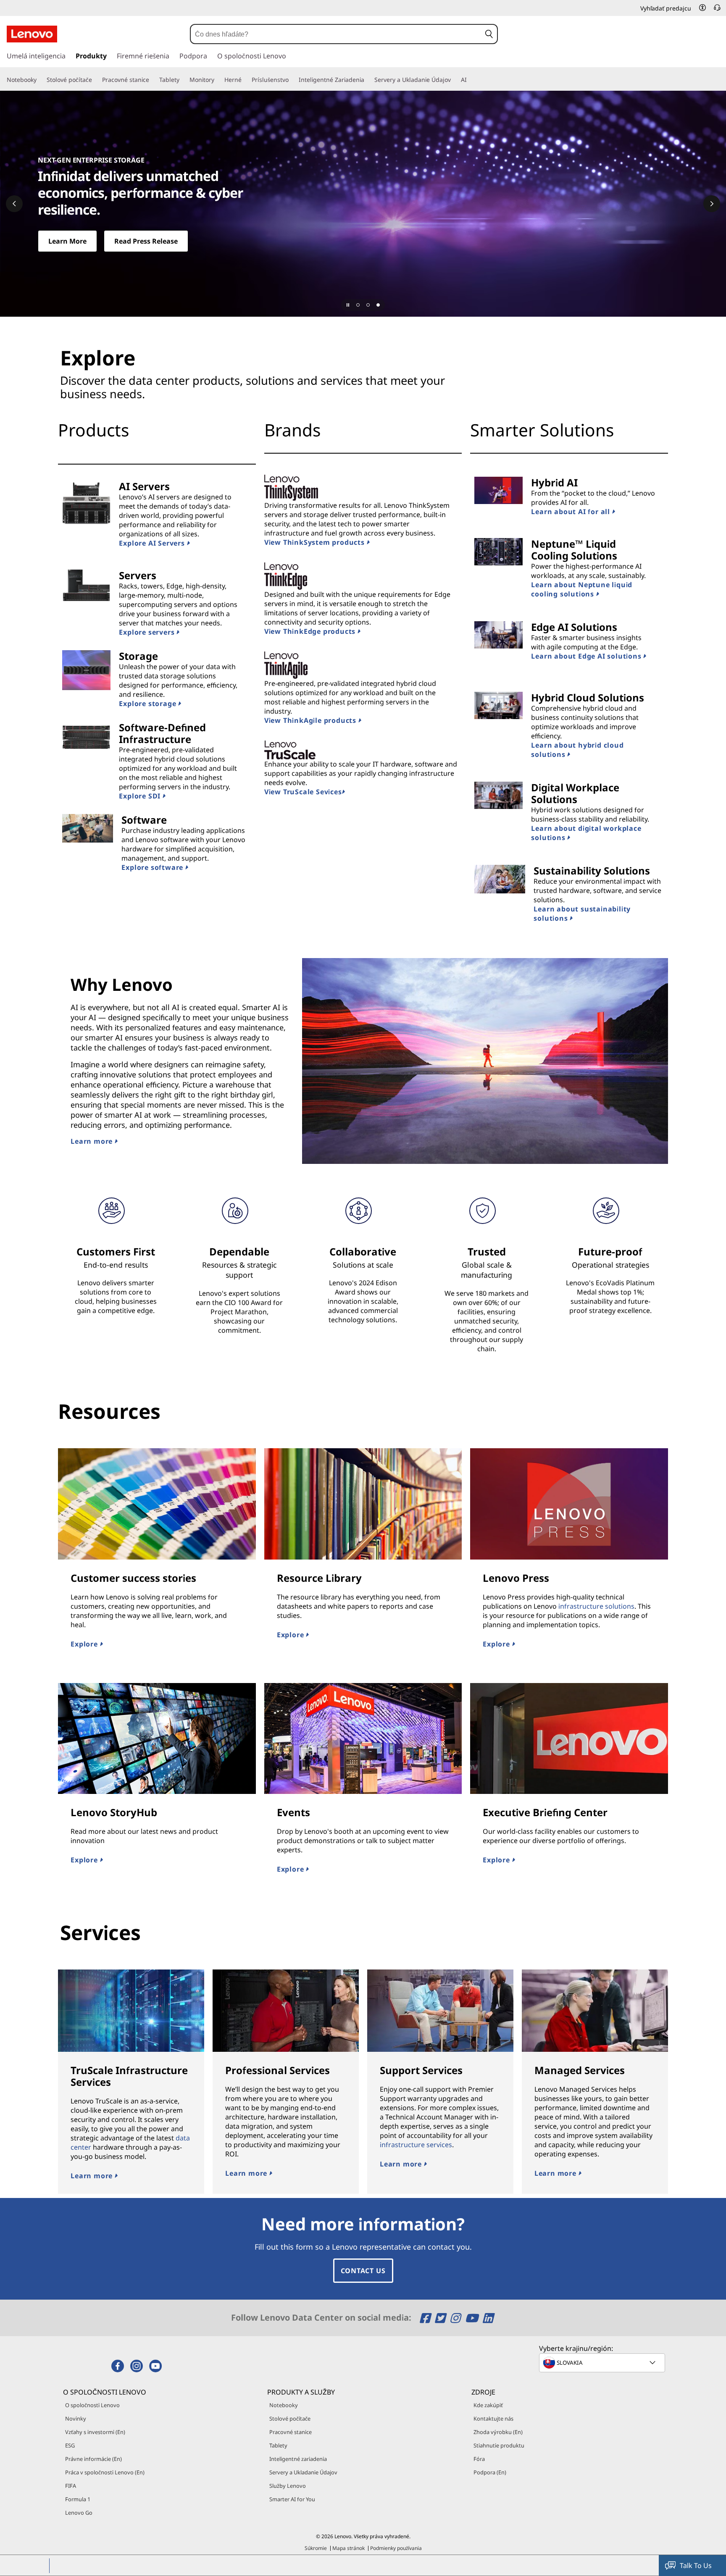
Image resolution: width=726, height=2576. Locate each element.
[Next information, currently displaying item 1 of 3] (712, 204)
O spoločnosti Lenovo (92, 2405)
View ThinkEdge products (311, 631)
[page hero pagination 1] (358, 305)
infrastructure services (416, 2145)
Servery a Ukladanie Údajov (303, 2472)
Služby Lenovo (288, 2486)
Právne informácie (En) (93, 2459)
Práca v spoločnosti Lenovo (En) (105, 2472)
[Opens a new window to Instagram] (456, 2318)
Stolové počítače (290, 2418)
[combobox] (336, 34)
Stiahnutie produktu (499, 2445)
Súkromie (316, 2548)
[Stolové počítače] (95, 80)
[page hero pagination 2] (368, 305)
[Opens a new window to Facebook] (426, 2318)
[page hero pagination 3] (378, 305)
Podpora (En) (490, 2472)
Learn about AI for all (571, 512)
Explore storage (149, 704)
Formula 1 (78, 2499)
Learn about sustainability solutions (582, 914)
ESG (70, 2445)
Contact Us (363, 2271)
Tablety (278, 2445)
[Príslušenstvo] (292, 80)
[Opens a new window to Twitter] (441, 2318)
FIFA (71, 2486)
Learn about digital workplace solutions (586, 833)
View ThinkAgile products (311, 720)
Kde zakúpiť (488, 2405)
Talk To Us (696, 2565)
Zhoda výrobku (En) (498, 2432)
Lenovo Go (79, 2513)
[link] (717, 10)
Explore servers (148, 632)
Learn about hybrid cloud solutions (577, 750)
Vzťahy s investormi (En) (95, 2432)
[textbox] (603, 2363)
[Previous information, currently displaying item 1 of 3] (14, 204)
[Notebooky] (40, 80)
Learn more (93, 1141)
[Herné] (245, 80)
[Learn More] (363, 204)
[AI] (470, 80)
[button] (702, 8)
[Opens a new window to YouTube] (473, 2318)
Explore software (153, 867)
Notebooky (284, 2405)
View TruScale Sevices (303, 792)
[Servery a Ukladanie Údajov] (454, 80)
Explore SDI (141, 796)
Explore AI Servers (153, 543)
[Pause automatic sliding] (348, 305)
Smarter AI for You (292, 2499)
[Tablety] (183, 80)
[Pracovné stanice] (153, 80)
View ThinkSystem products (316, 542)
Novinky (76, 2418)
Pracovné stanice (291, 2432)
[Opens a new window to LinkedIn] (488, 2318)
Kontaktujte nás (493, 2418)
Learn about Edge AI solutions (587, 656)
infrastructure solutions (596, 1606)
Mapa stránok (349, 2548)
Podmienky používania (396, 2548)
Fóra (479, 2459)
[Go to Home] (32, 34)
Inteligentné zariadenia (298, 2459)
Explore (85, 1644)
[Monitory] (218, 80)
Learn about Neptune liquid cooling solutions (582, 589)
